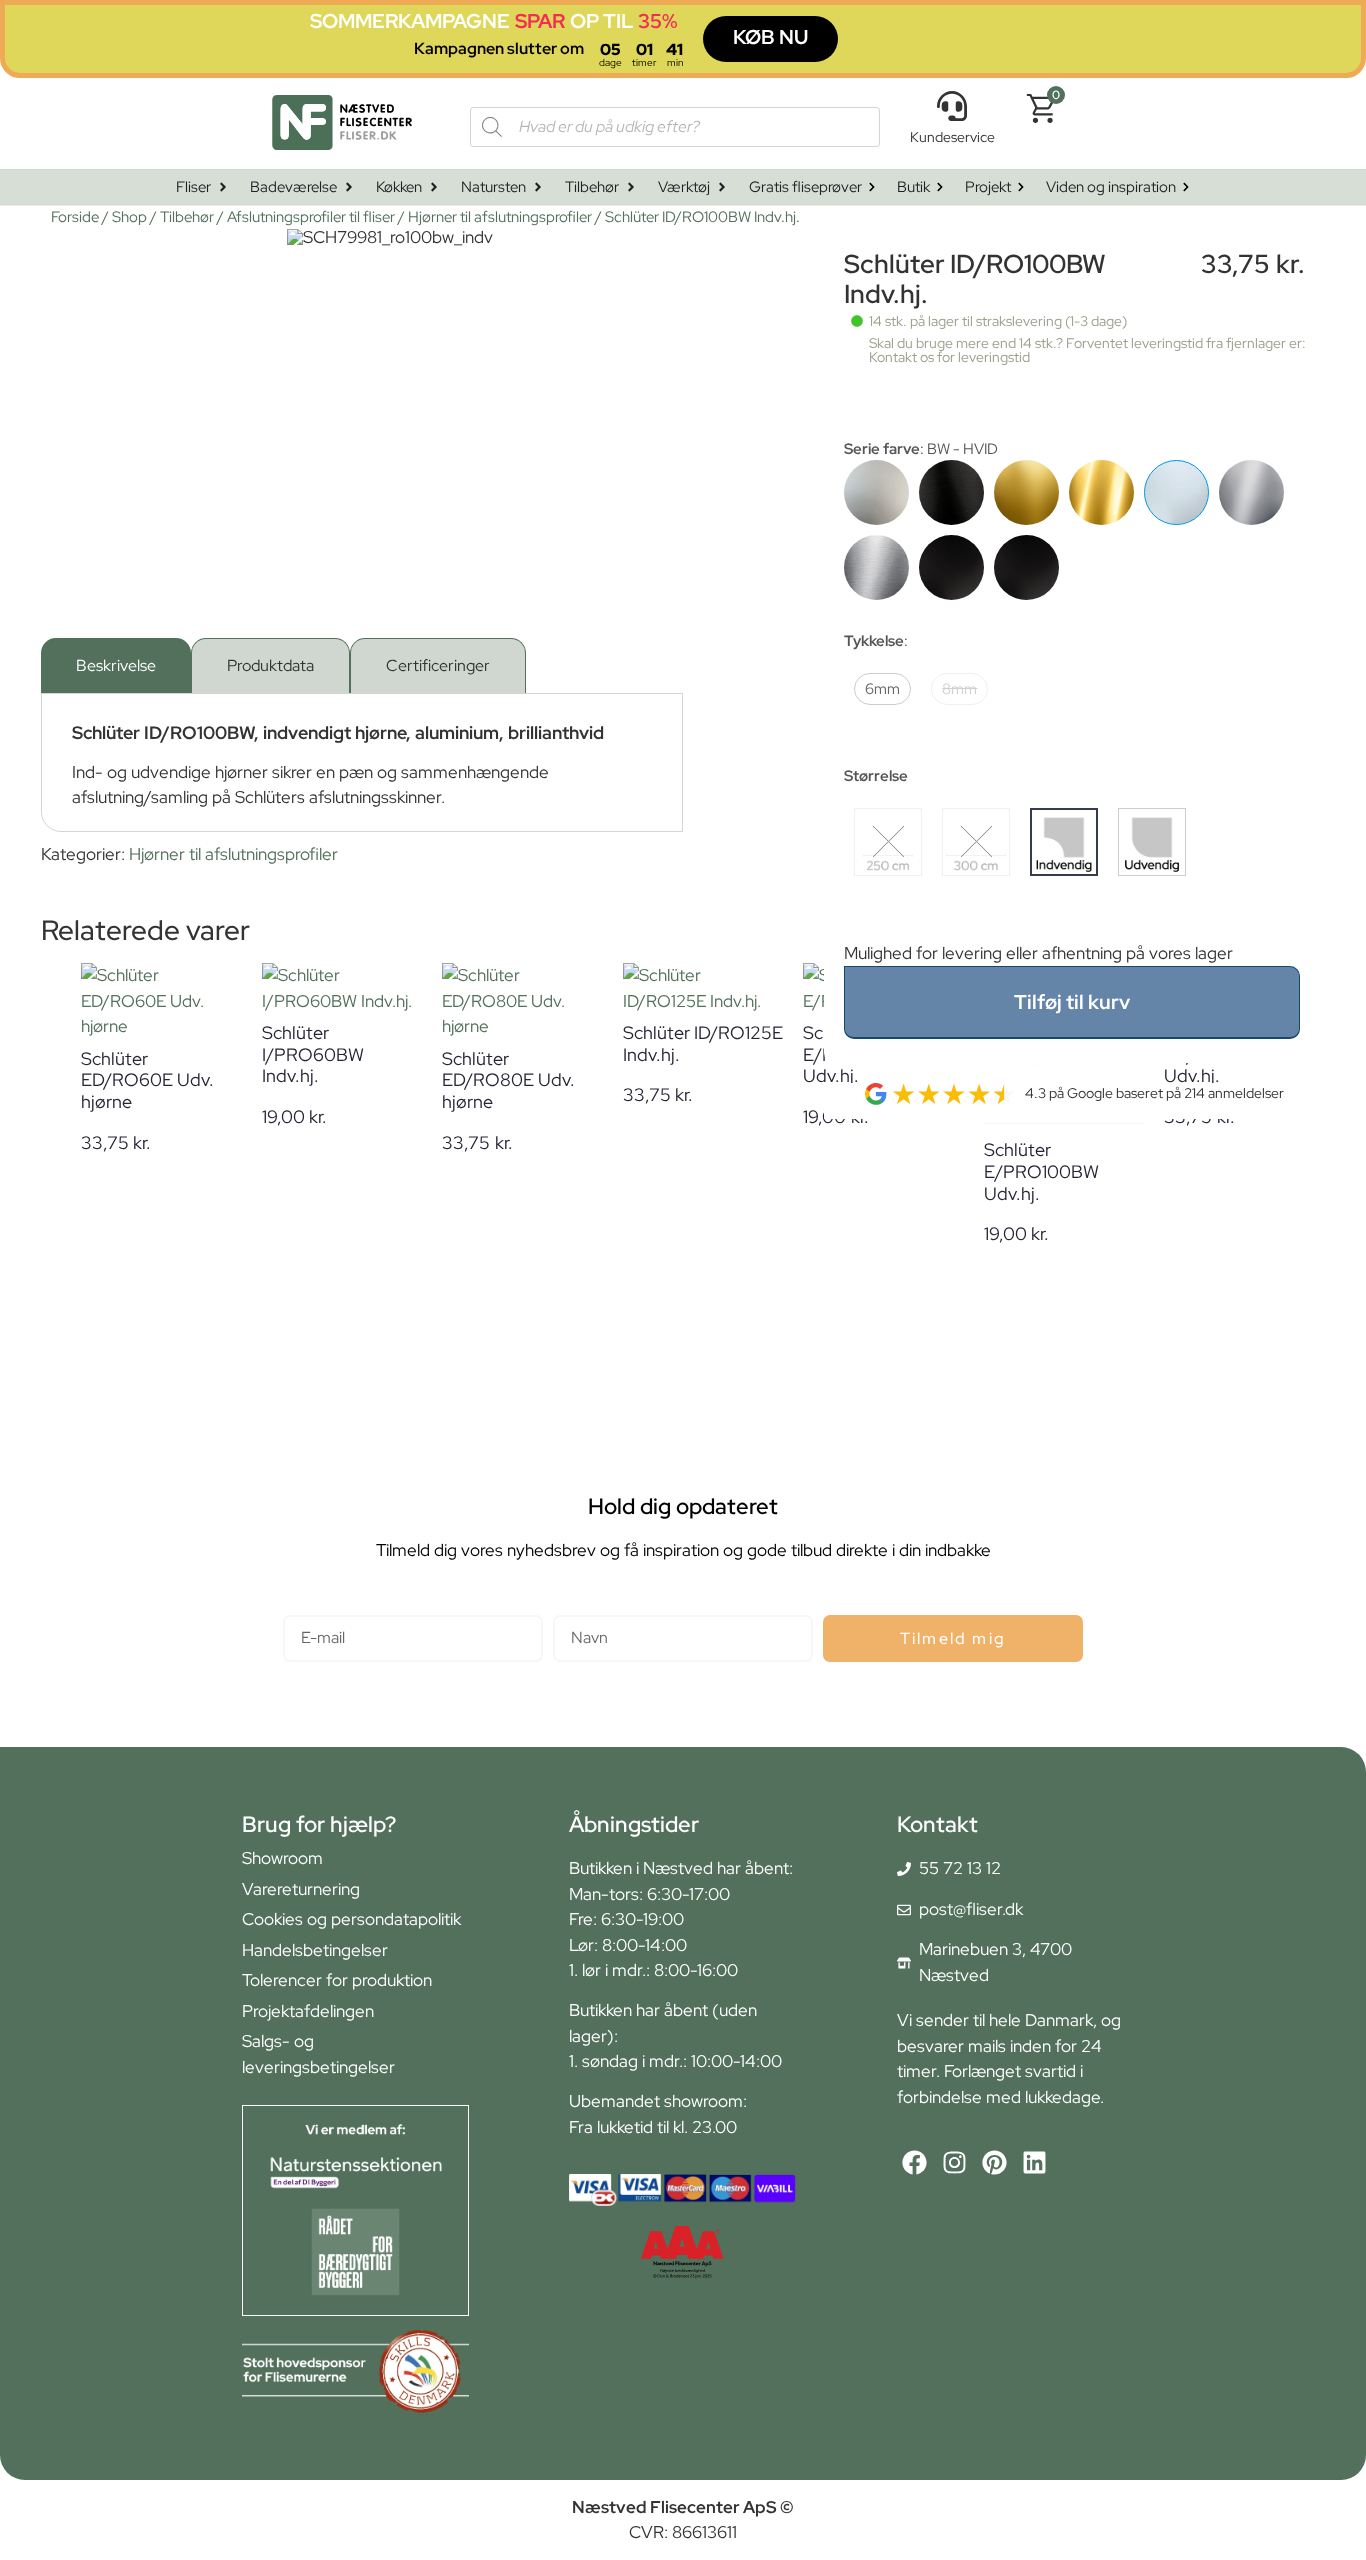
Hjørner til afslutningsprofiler (500, 217)
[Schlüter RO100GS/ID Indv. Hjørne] (951, 567)
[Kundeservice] (952, 106)
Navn (572, 1606)
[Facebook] (914, 2162)
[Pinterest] (994, 2162)
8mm (959, 688)
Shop (129, 217)
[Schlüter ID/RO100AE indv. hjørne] (876, 492)
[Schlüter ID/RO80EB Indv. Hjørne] (876, 567)
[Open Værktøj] (722, 187)
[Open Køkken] (434, 187)
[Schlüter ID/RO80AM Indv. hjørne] (1026, 492)
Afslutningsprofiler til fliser (311, 217)
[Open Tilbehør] (631, 187)
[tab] (116, 665)
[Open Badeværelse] (349, 187)
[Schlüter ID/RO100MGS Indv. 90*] (1026, 567)
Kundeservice (952, 137)
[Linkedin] (1034, 2162)
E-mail (306, 1606)
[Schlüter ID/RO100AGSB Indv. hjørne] (951, 492)
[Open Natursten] (538, 187)
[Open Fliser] (223, 187)
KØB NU (770, 37)
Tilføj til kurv (1072, 1002)
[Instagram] (954, 2162)
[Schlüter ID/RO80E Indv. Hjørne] (1251, 492)
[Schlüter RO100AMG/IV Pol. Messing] (1101, 492)
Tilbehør (187, 217)
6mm (882, 688)
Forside (75, 217)
